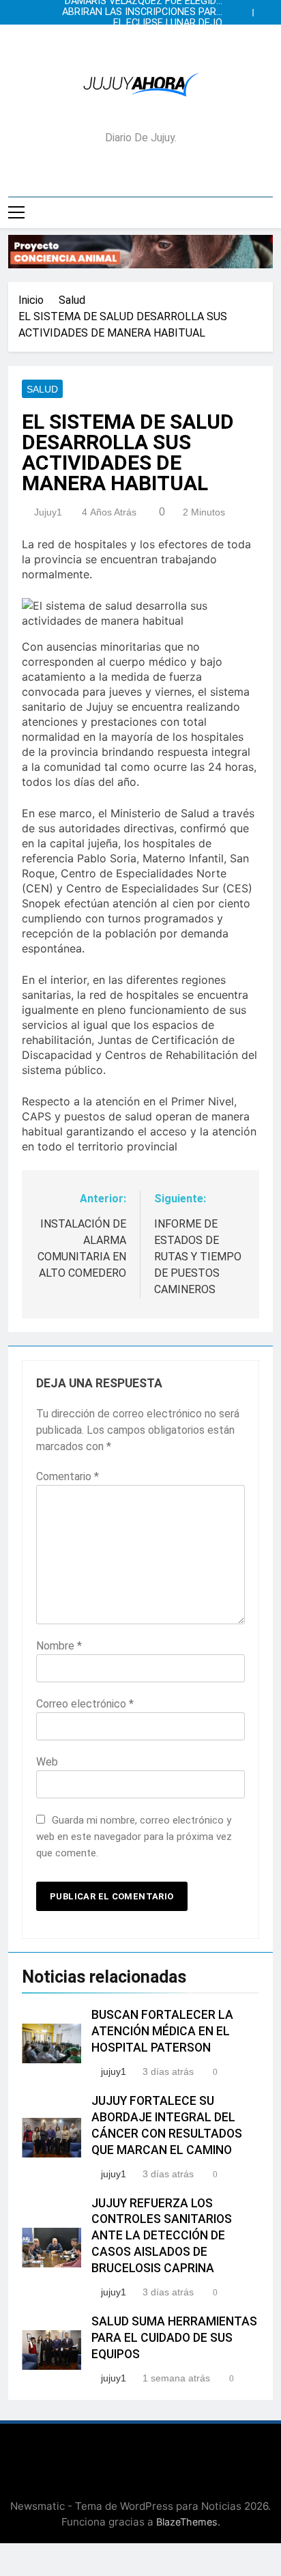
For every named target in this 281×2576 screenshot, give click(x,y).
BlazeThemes (187, 2522)
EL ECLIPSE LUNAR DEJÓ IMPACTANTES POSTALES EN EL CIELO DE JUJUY (150, 23)
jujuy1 (48, 512)
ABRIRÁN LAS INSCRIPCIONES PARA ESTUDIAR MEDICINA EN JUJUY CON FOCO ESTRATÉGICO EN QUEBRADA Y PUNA (141, 12)
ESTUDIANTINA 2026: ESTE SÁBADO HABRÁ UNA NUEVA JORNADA (141, 34)
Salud (42, 389)
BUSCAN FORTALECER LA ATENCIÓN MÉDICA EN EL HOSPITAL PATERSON (162, 2031)
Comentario (68, 1476)
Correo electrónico (85, 1704)
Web (47, 1762)
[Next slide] (266, 9)
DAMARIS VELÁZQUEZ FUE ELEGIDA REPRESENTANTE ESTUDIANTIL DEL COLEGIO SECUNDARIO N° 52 (142, 45)
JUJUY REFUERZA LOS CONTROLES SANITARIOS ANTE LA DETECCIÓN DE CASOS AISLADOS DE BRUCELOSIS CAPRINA (162, 2236)
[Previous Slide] (246, 9)
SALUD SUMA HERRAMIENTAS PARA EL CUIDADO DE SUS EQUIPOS (174, 2338)
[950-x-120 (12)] (140, 252)
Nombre (59, 1646)
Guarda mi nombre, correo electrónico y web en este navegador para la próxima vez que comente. (134, 1837)
